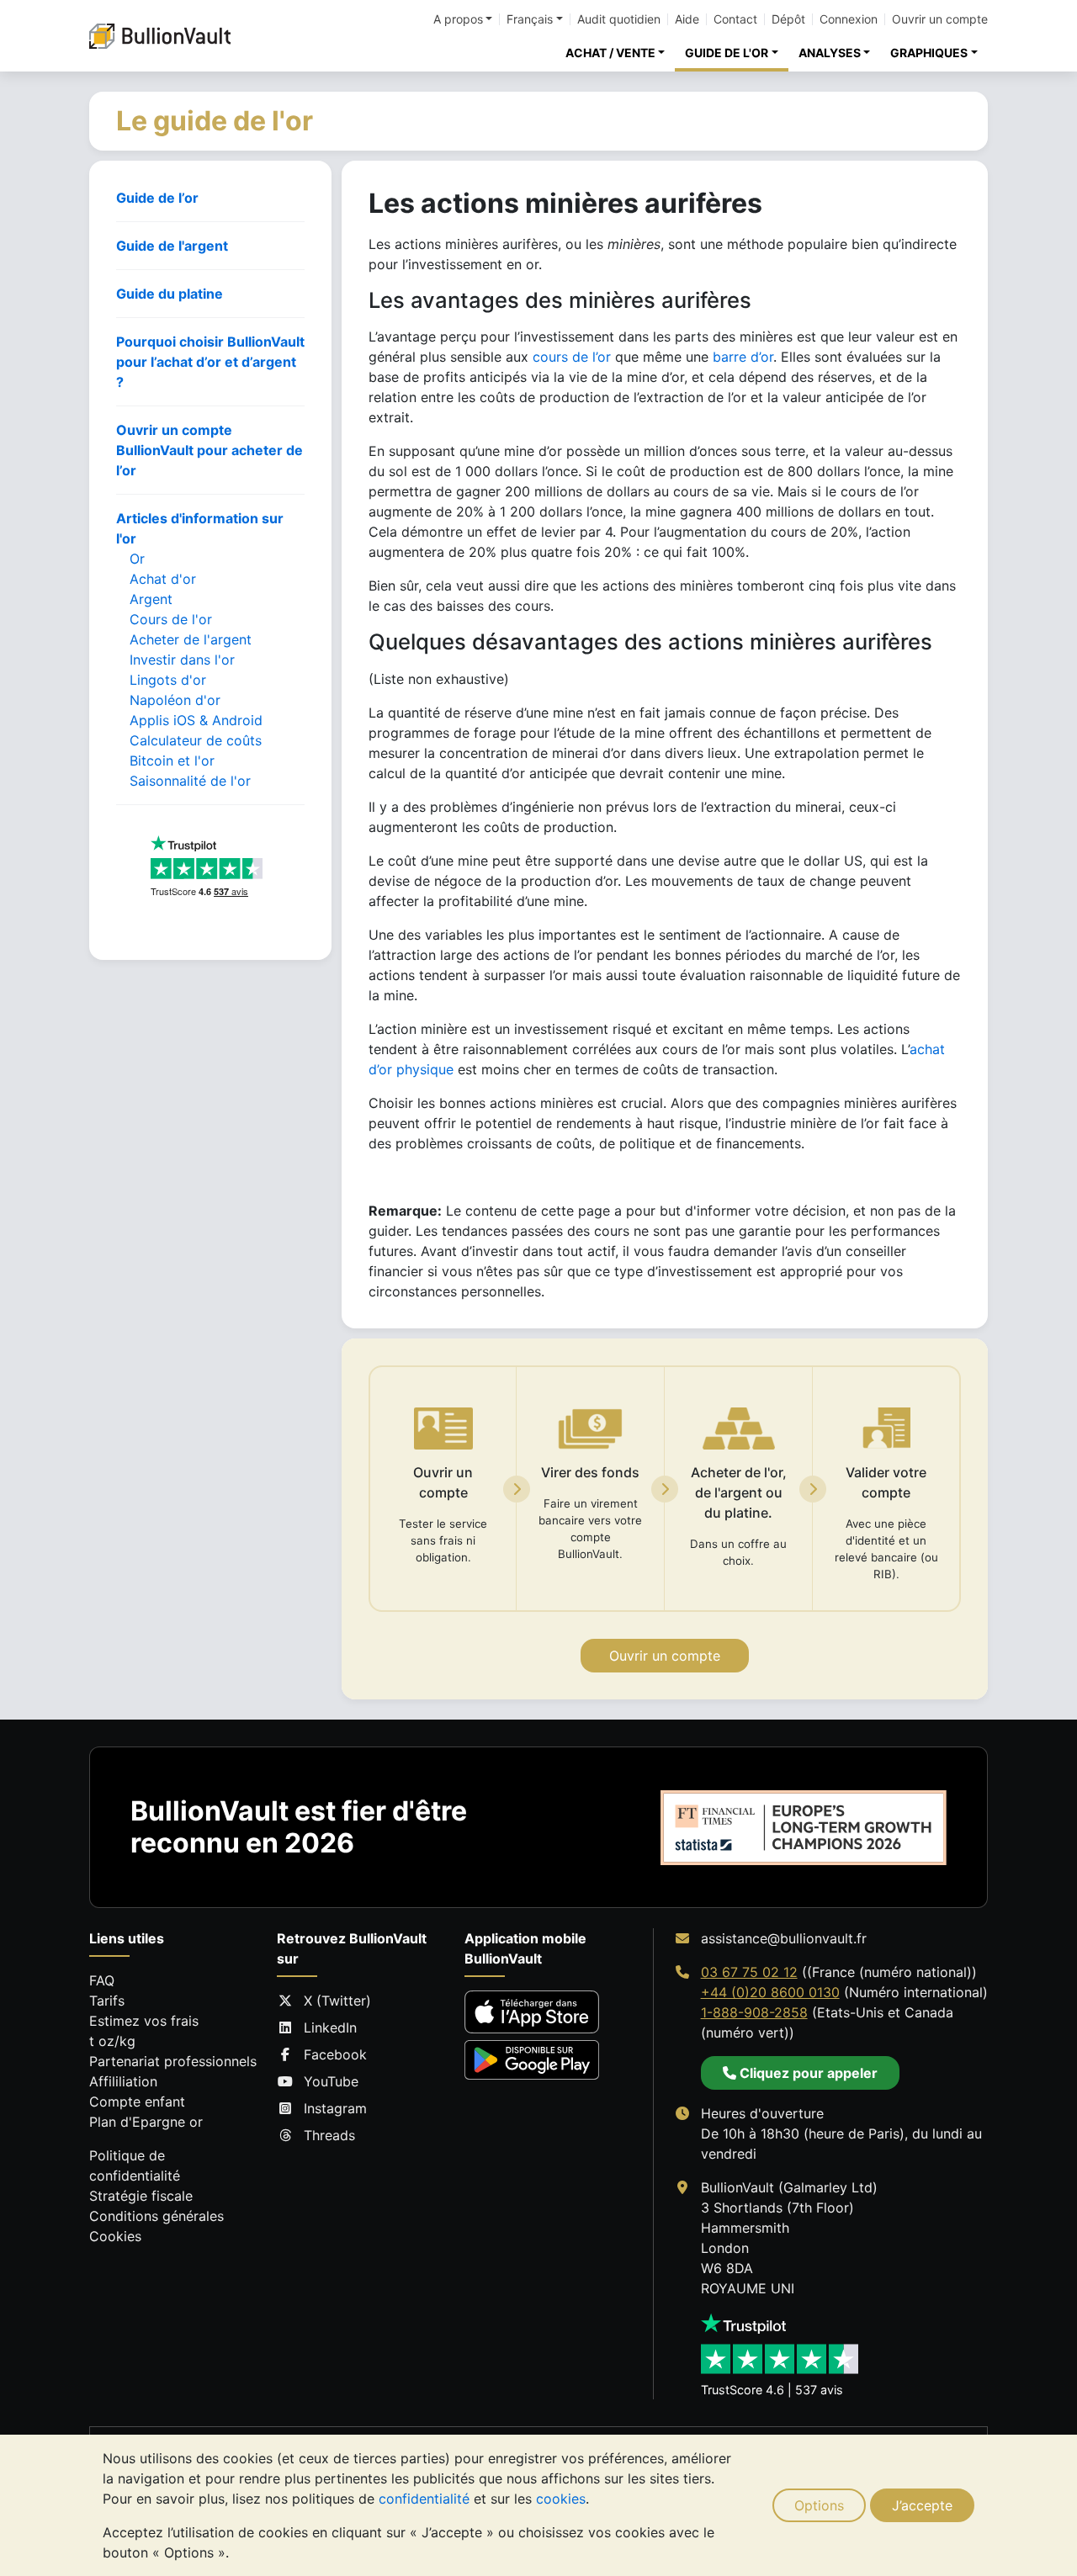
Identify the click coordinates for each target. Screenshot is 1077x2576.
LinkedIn (330, 2027)
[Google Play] (532, 2060)
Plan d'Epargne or (146, 2122)
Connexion (849, 19)
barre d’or (743, 357)
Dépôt (788, 19)
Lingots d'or (168, 680)
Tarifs (107, 2001)
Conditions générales (157, 2216)
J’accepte (922, 2505)
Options (819, 2505)
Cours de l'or (171, 619)
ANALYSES (830, 53)
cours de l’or (572, 357)
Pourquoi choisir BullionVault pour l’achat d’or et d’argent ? (210, 362)
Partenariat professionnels (173, 2061)
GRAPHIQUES (929, 53)
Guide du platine (170, 294)
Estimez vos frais (144, 2021)
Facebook (335, 2054)
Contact (735, 19)
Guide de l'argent (172, 246)
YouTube (331, 2081)
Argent (151, 599)
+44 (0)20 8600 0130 (770, 1992)
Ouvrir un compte (940, 19)
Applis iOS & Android (196, 720)
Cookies (115, 2236)
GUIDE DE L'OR (727, 53)
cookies (561, 2499)
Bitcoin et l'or (172, 761)
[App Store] (532, 2012)
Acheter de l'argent (191, 639)
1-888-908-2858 (754, 2012)
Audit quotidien (619, 19)
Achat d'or (163, 579)
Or (137, 559)
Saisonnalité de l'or (190, 781)
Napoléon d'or (175, 700)
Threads (329, 2135)
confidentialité (424, 2499)
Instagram (335, 2108)
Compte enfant (137, 2102)
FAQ (102, 1980)
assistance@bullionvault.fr (784, 1938)
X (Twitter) (337, 2001)
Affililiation (123, 2081)
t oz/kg (112, 2041)
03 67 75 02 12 (749, 1972)
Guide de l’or (157, 198)
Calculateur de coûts (196, 740)
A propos (458, 19)
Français (530, 19)
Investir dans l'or (182, 660)
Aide (687, 19)
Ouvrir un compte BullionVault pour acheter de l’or (210, 450)
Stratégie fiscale (141, 2196)
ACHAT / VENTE (610, 53)
